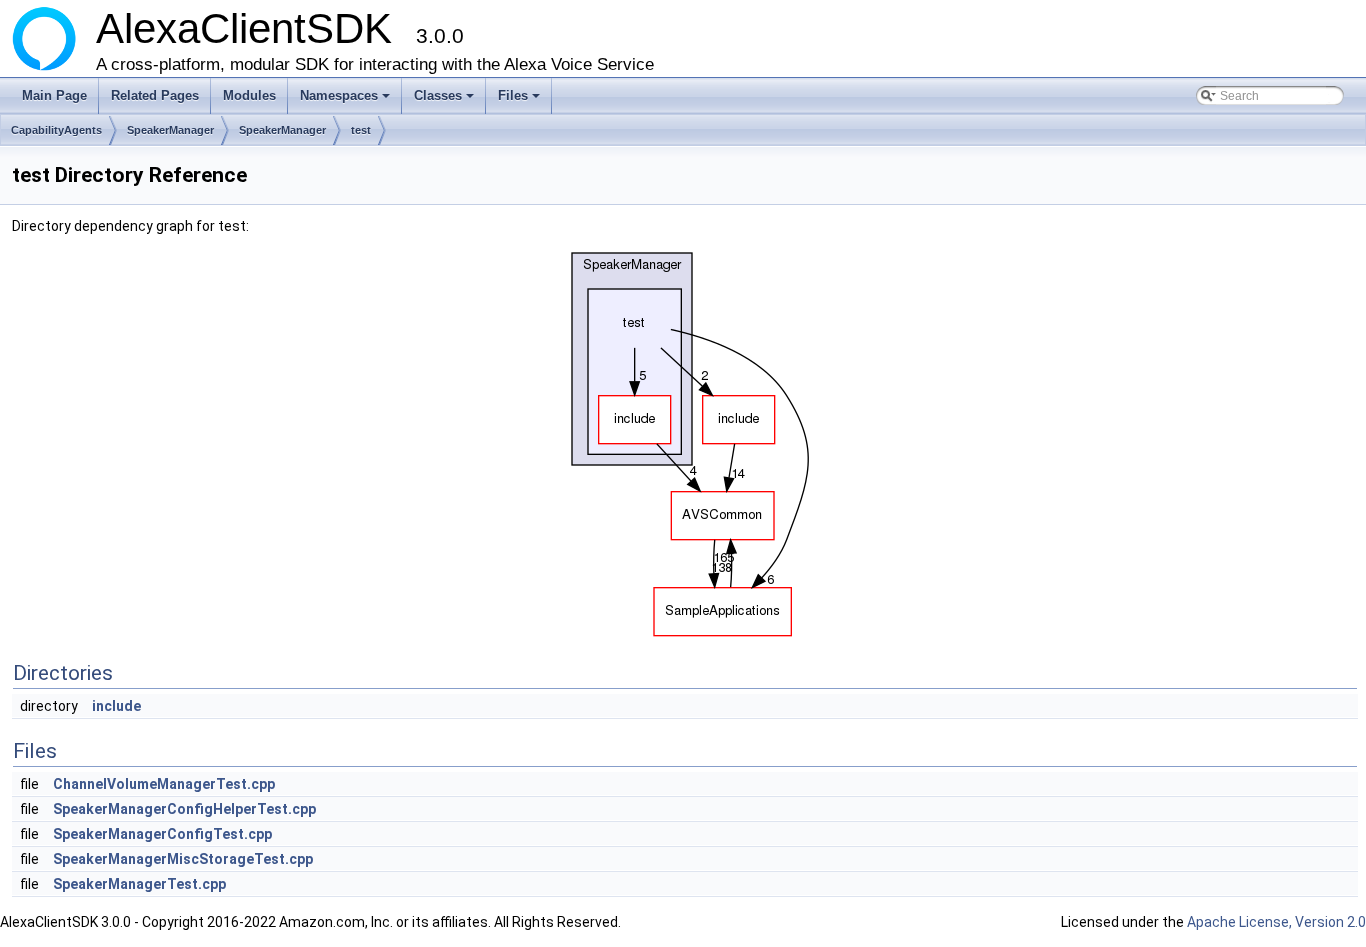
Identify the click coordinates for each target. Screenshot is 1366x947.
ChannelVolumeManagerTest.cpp (164, 784)
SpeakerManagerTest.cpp (139, 884)
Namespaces (346, 101)
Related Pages (155, 95)
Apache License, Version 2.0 (1276, 922)
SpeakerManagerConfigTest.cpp (162, 834)
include (116, 706)
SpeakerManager (170, 130)
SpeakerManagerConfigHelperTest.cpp (184, 809)
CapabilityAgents (56, 130)
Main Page (54, 95)
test (361, 130)
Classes (445, 101)
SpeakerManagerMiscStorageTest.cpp (183, 859)
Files (520, 101)
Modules (249, 95)
